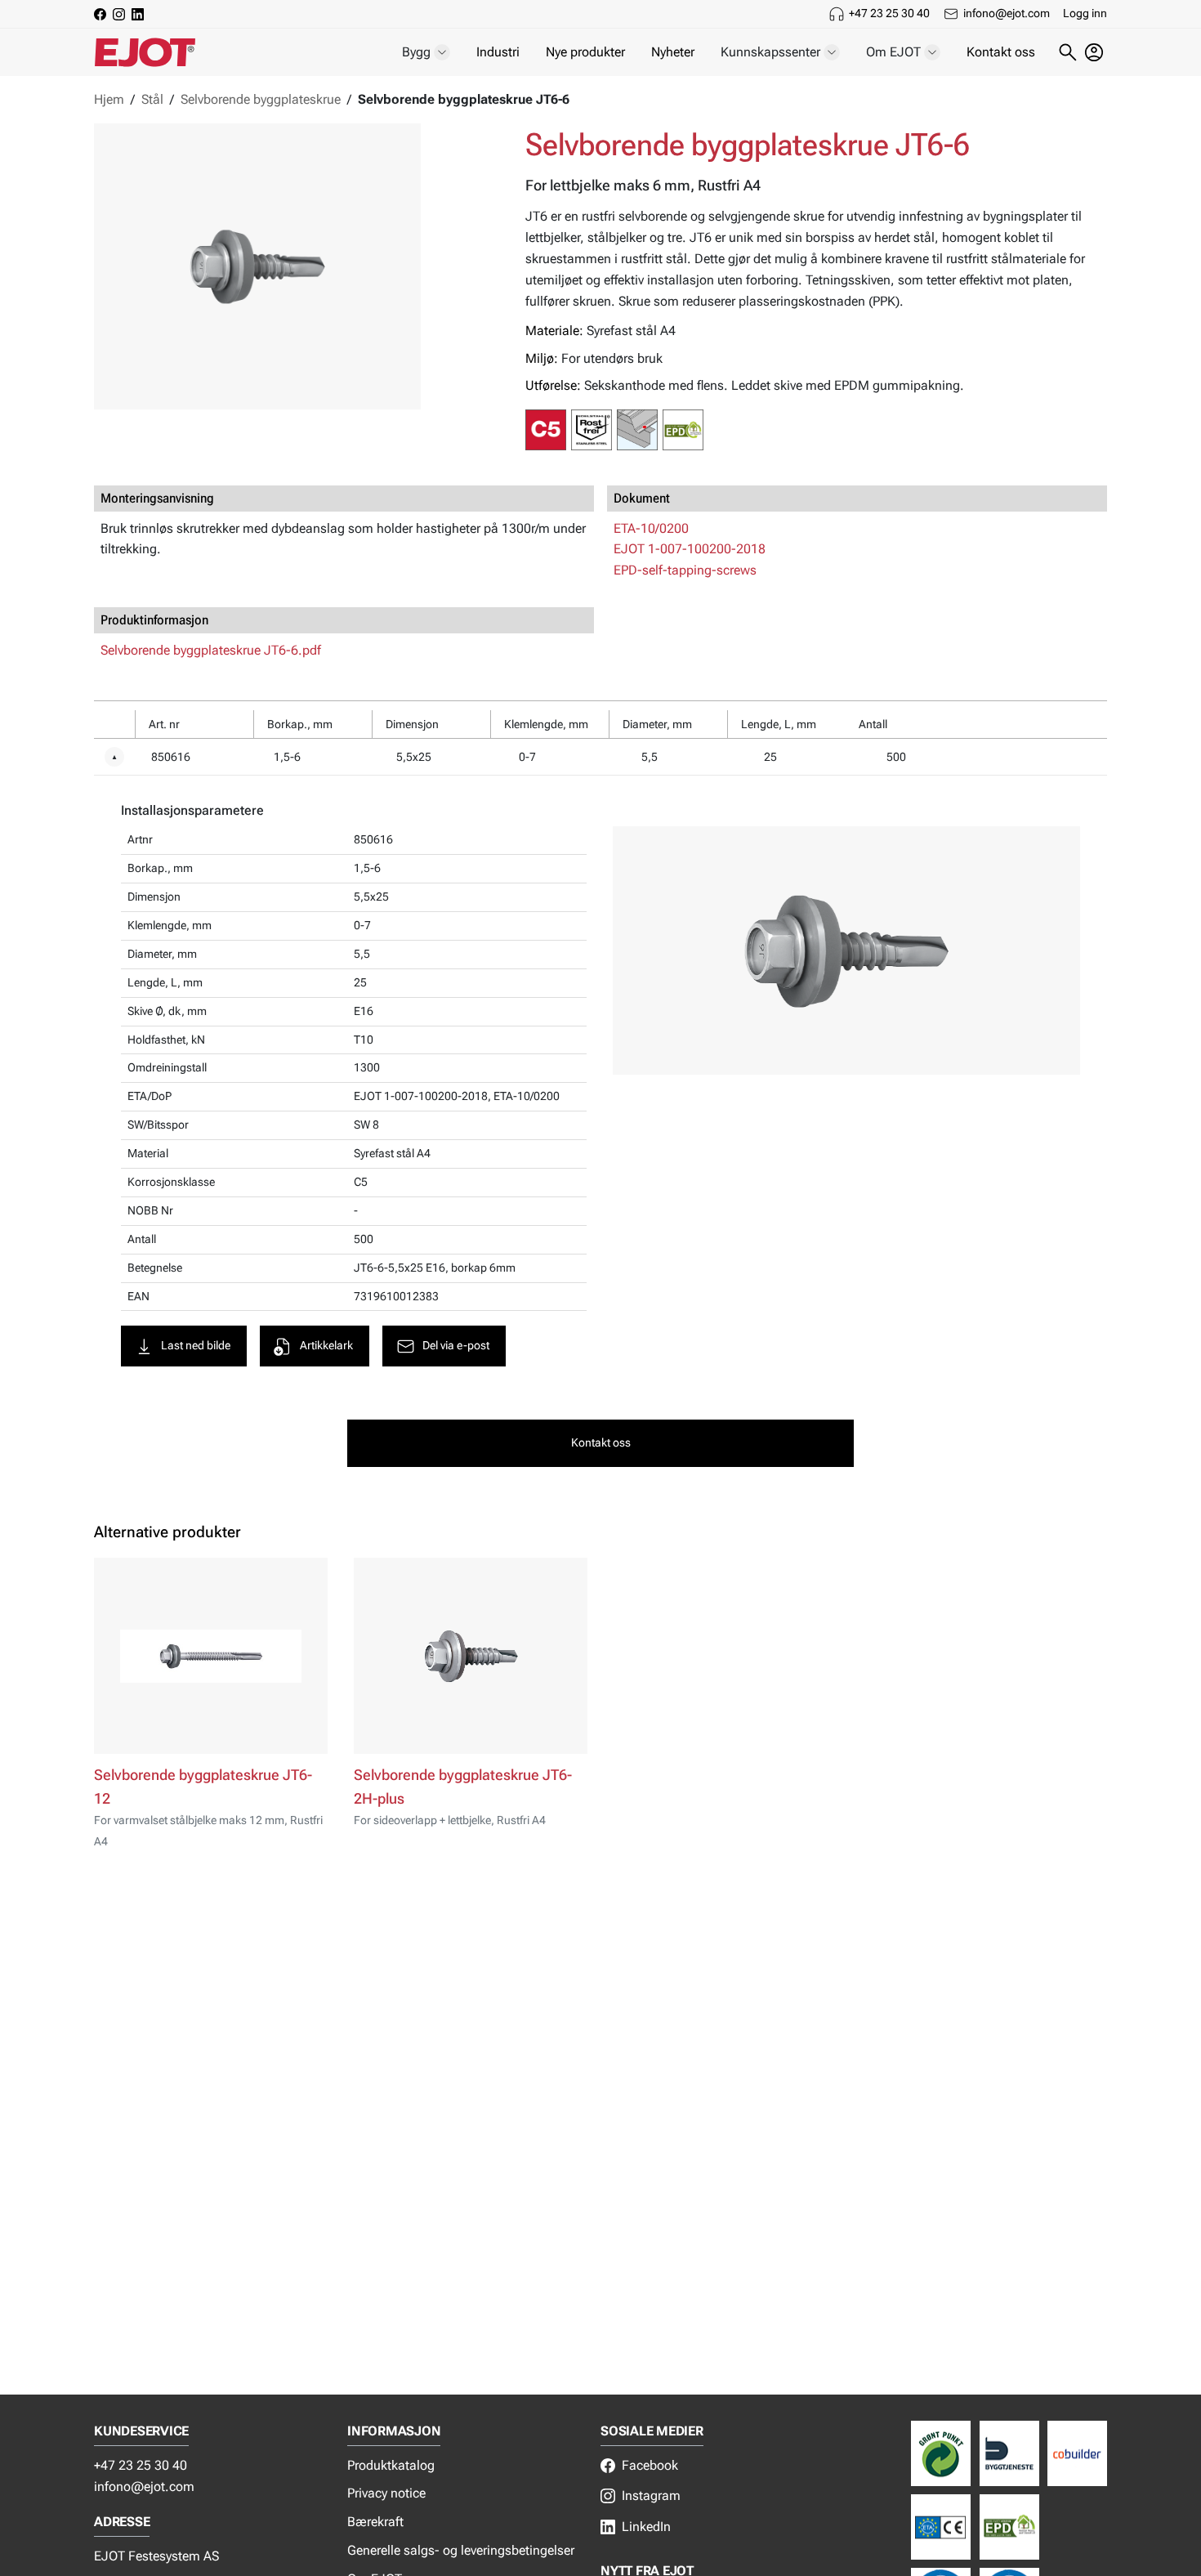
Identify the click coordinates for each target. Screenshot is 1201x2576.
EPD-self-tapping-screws (685, 570)
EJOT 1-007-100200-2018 (690, 549)
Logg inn (1085, 13)
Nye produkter (585, 52)
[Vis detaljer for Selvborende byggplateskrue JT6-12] (211, 1656)
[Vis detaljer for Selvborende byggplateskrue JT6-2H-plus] (471, 1656)
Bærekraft (375, 2522)
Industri (498, 52)
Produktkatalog (391, 2465)
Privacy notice (386, 2493)
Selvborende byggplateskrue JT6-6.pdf (211, 650)
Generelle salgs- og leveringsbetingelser (461, 2550)
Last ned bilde (196, 1346)
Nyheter (673, 52)
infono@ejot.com (1007, 13)
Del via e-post (456, 1346)
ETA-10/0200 (651, 528)
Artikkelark (326, 1346)
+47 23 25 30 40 (889, 13)
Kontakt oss (1001, 52)
